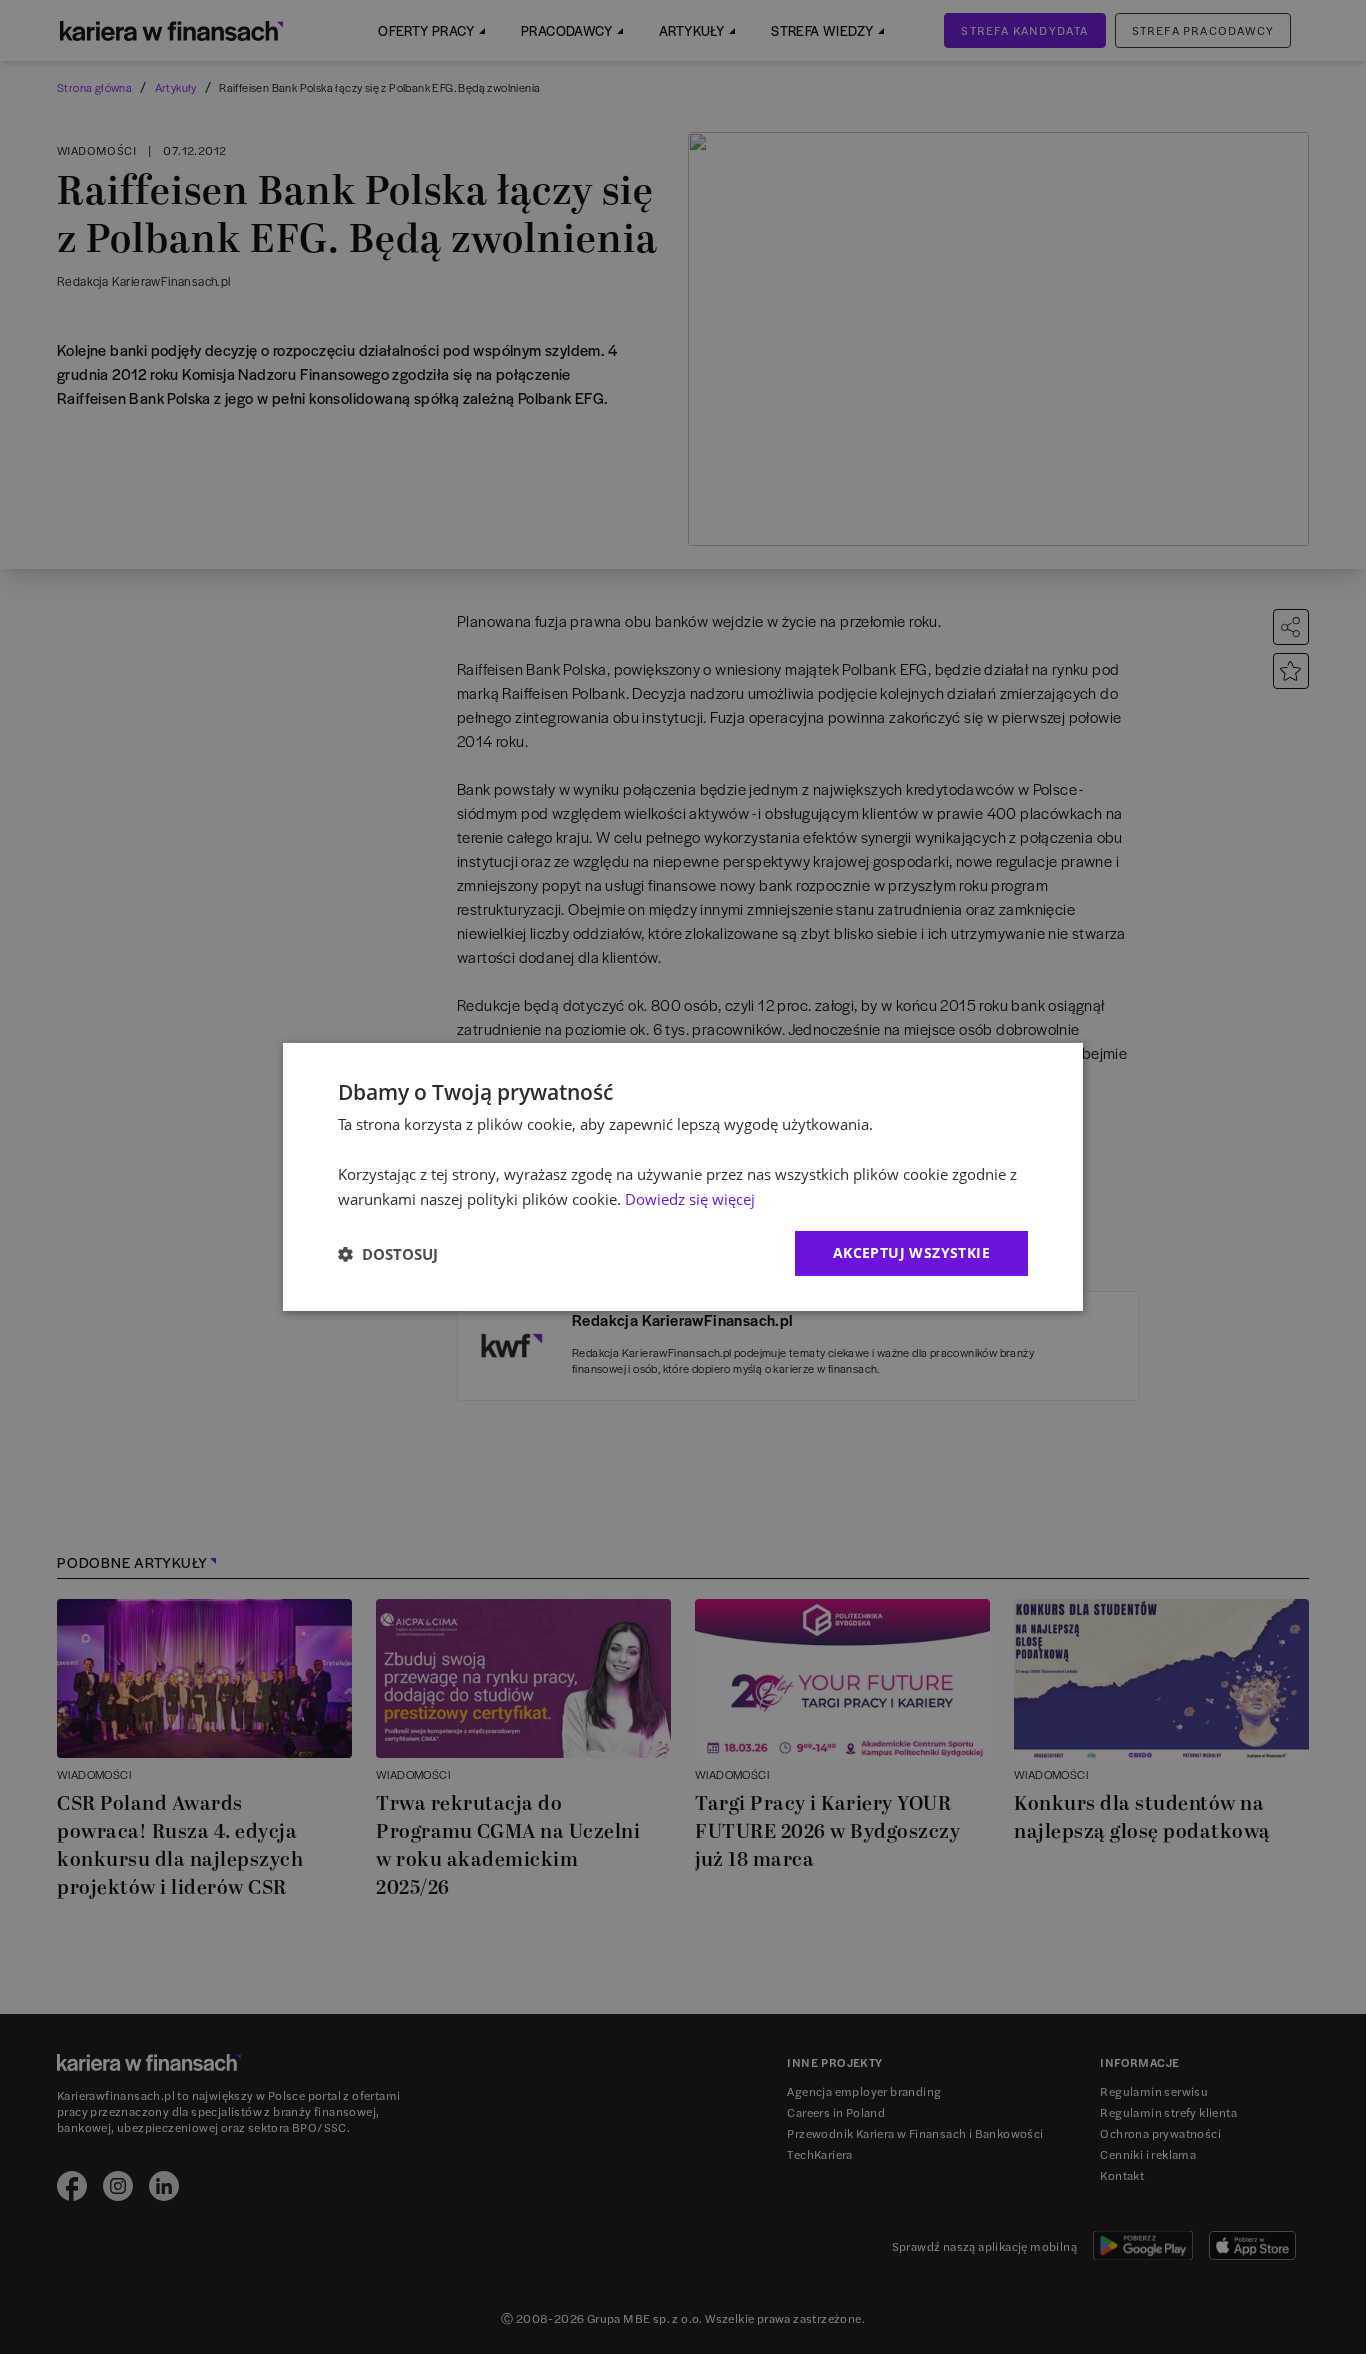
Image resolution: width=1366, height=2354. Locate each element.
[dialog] (683, 1177)
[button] (388, 1254)
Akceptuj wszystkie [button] (911, 1252)
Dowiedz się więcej (690, 1199)
